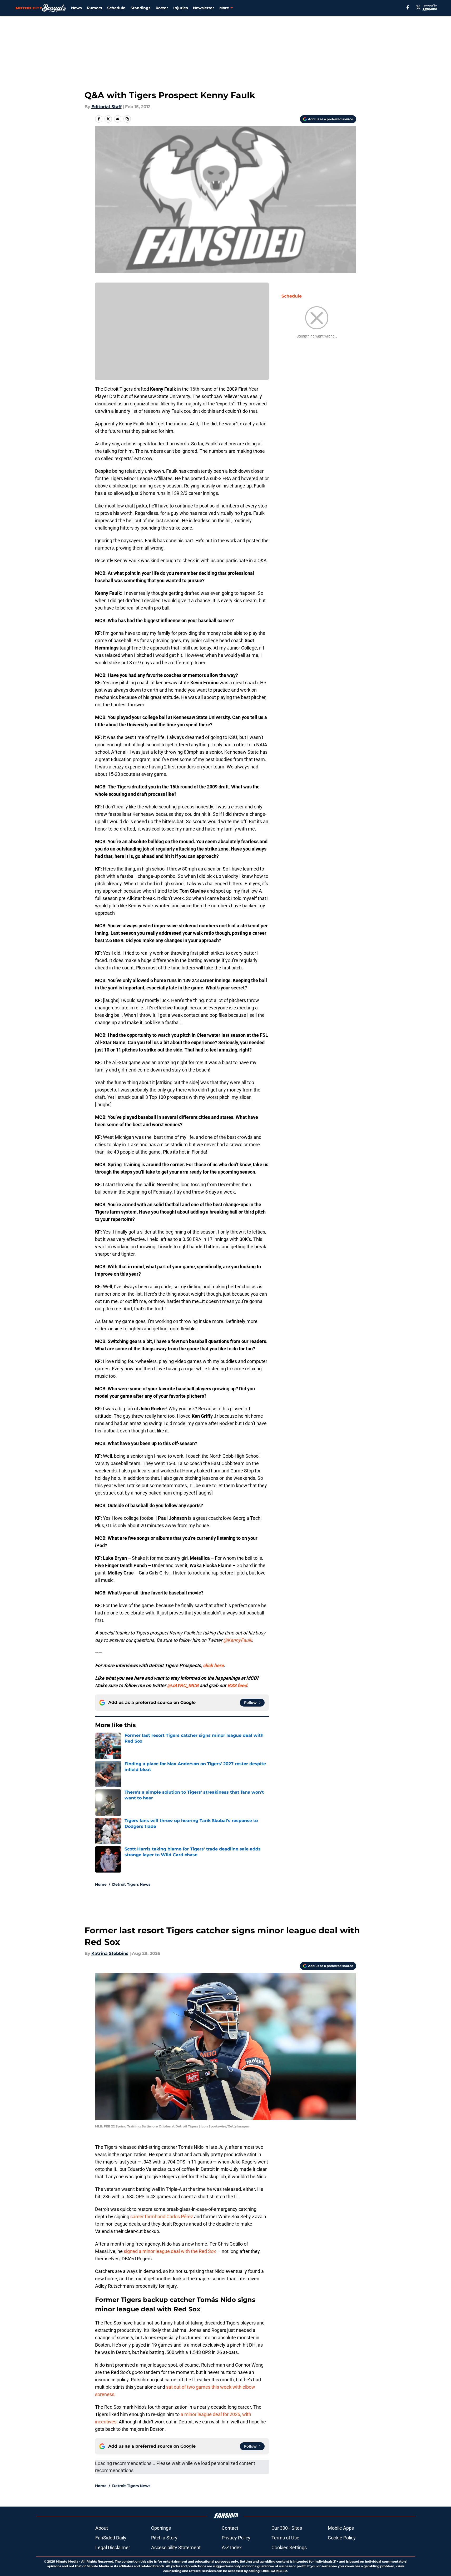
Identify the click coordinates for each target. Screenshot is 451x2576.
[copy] (127, 119)
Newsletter (204, 8)
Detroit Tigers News (131, 1884)
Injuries (180, 8)
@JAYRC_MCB (183, 1685)
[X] (418, 7)
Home (101, 1884)
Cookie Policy (342, 2538)
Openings (161, 2528)
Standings (140, 8)
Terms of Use (285, 2538)
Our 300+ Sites (287, 2528)
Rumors (94, 8)
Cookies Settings (289, 2547)
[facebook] (408, 7)
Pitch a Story (164, 2538)
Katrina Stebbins (110, 1953)
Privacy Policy (236, 2538)
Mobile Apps (341, 2528)
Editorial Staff (106, 107)
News (76, 8)
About (102, 2528)
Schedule (116, 8)
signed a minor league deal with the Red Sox (170, 2251)
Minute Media (67, 2561)
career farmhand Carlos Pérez (162, 2217)
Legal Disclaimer (113, 2547)
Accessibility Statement (176, 2547)
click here (213, 1665)
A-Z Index (232, 2547)
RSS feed (237, 1685)
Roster (162, 8)
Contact (230, 2528)
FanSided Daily (111, 2538)
